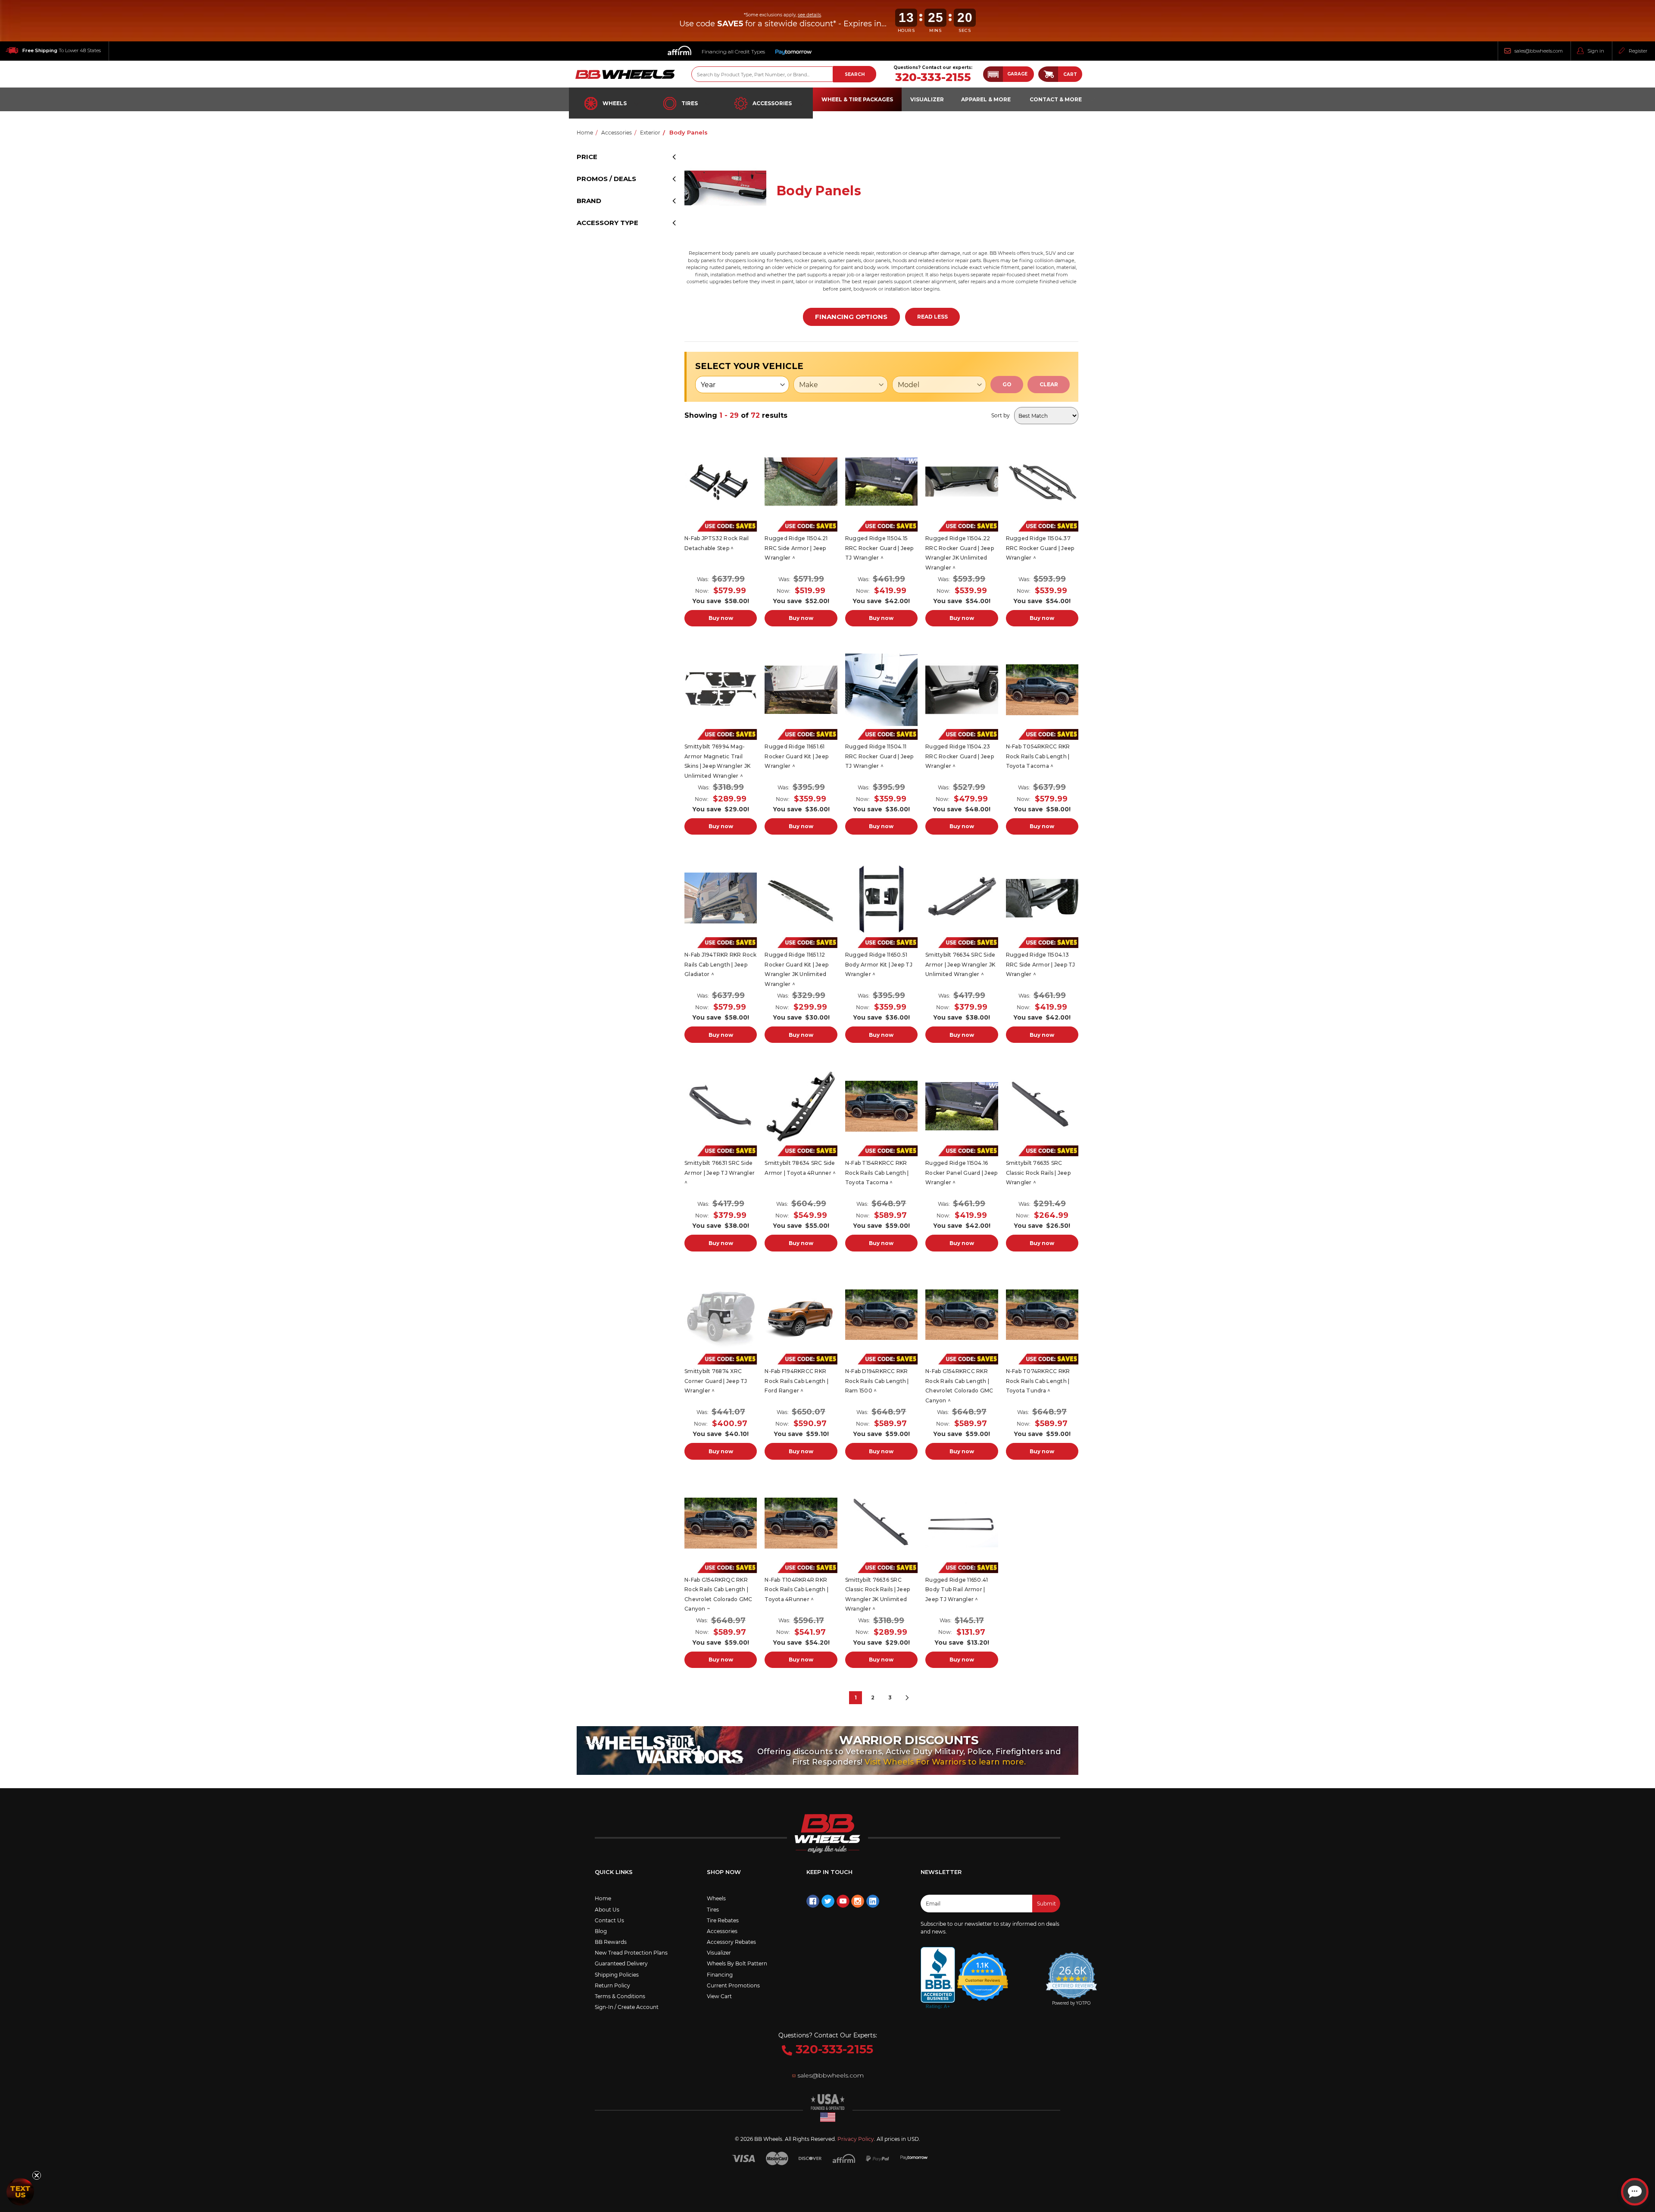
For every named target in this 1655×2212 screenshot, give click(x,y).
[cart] (1048, 74)
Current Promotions (733, 1985)
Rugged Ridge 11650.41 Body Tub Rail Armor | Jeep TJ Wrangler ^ (957, 1589)
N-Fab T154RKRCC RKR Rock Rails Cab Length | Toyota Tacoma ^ (877, 1173)
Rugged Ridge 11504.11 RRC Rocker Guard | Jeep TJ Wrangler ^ (879, 756)
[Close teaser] (37, 2175)
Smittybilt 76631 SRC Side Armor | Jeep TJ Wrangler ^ (720, 1173)
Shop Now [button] (724, 1872)
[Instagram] (858, 1901)
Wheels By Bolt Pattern (737, 1963)
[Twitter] (828, 1901)
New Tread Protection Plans (631, 1953)
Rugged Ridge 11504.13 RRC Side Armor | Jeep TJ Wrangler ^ (1041, 964)
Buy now (721, 618)
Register (1638, 51)
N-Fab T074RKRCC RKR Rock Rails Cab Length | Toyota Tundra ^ (1038, 1381)
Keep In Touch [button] (829, 1872)
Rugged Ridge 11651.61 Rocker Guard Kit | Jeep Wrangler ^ (796, 756)
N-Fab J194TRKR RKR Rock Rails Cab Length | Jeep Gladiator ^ (720, 964)
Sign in (1596, 51)
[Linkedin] (873, 1901)
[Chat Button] (1635, 2192)
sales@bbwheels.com (1539, 51)
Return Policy (612, 1985)
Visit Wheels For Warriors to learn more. (945, 1762)
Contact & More (1056, 99)
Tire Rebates (723, 1920)
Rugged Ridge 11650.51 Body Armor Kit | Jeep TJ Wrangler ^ (879, 964)
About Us (607, 1910)
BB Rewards (611, 1942)
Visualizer (719, 1953)
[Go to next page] (907, 1698)
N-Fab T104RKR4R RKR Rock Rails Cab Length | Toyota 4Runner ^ (796, 1589)
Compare (718, 482)
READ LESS (932, 317)
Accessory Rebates (731, 1942)
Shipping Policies (617, 1975)
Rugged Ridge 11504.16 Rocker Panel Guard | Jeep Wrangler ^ (961, 1173)
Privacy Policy (856, 2139)
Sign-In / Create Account (627, 2007)
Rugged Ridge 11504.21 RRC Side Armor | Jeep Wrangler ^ (796, 548)
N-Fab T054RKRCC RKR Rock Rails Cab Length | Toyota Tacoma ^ (1038, 756)
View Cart (719, 1996)
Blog (601, 1931)
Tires (690, 103)
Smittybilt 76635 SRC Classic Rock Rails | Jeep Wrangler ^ (1038, 1173)
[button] (1009, 74)
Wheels (615, 103)
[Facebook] (813, 1901)
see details (809, 15)
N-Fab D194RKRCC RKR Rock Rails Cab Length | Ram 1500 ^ (877, 1381)
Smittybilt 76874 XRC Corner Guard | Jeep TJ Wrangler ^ (716, 1381)
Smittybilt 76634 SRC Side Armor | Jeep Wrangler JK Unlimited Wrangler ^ (960, 964)
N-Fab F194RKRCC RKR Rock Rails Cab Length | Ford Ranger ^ (796, 1381)
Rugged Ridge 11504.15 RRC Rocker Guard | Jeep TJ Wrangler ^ (879, 548)
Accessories (772, 103)
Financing (720, 1975)
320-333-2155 (933, 77)
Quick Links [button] (614, 1872)
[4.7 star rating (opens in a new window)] (983, 1971)
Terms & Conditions (620, 1996)
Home (603, 1898)
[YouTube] (843, 1901)
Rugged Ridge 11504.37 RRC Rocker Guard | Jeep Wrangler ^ (1040, 548)
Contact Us (609, 1920)
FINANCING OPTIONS (851, 317)
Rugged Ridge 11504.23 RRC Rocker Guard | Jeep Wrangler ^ (960, 756)
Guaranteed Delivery (621, 1963)
